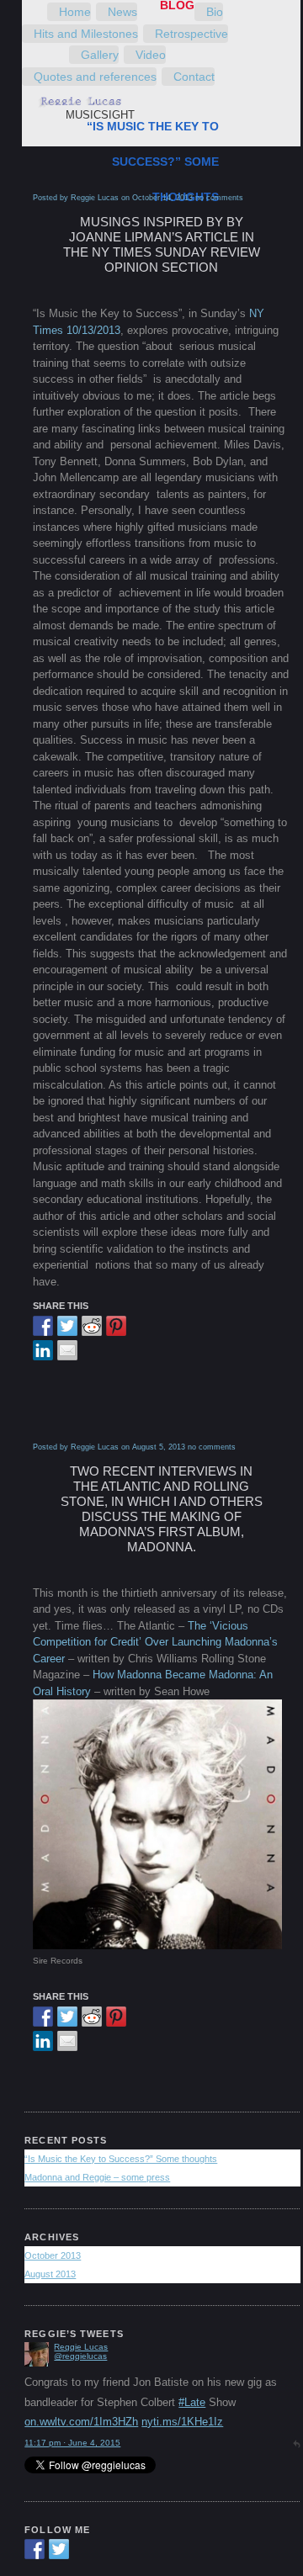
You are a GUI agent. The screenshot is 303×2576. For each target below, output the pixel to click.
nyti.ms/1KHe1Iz (182, 2383)
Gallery (100, 55)
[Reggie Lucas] (37, 2438)
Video (151, 55)
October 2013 (53, 2255)
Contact (194, 77)
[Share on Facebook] (43, 1326)
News (122, 12)
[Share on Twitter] (67, 1326)
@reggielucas (80, 2431)
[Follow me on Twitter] (59, 2549)
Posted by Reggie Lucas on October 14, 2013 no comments (138, 198)
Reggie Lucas (81, 2422)
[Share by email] (67, 1350)
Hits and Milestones (86, 34)
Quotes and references (95, 77)
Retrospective (191, 34)
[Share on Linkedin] (43, 1350)
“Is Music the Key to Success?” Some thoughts (153, 162)
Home (75, 12)
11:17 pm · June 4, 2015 (72, 2404)
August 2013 (50, 2274)
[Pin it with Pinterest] (116, 1326)
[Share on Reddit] (92, 1326)
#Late (192, 2364)
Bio (215, 12)
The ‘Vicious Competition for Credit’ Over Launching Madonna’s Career (155, 1642)
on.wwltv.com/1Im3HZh (81, 2383)
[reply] (296, 2404)
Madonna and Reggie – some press (97, 2177)
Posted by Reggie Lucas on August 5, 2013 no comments (134, 1447)
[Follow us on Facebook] (35, 2549)
